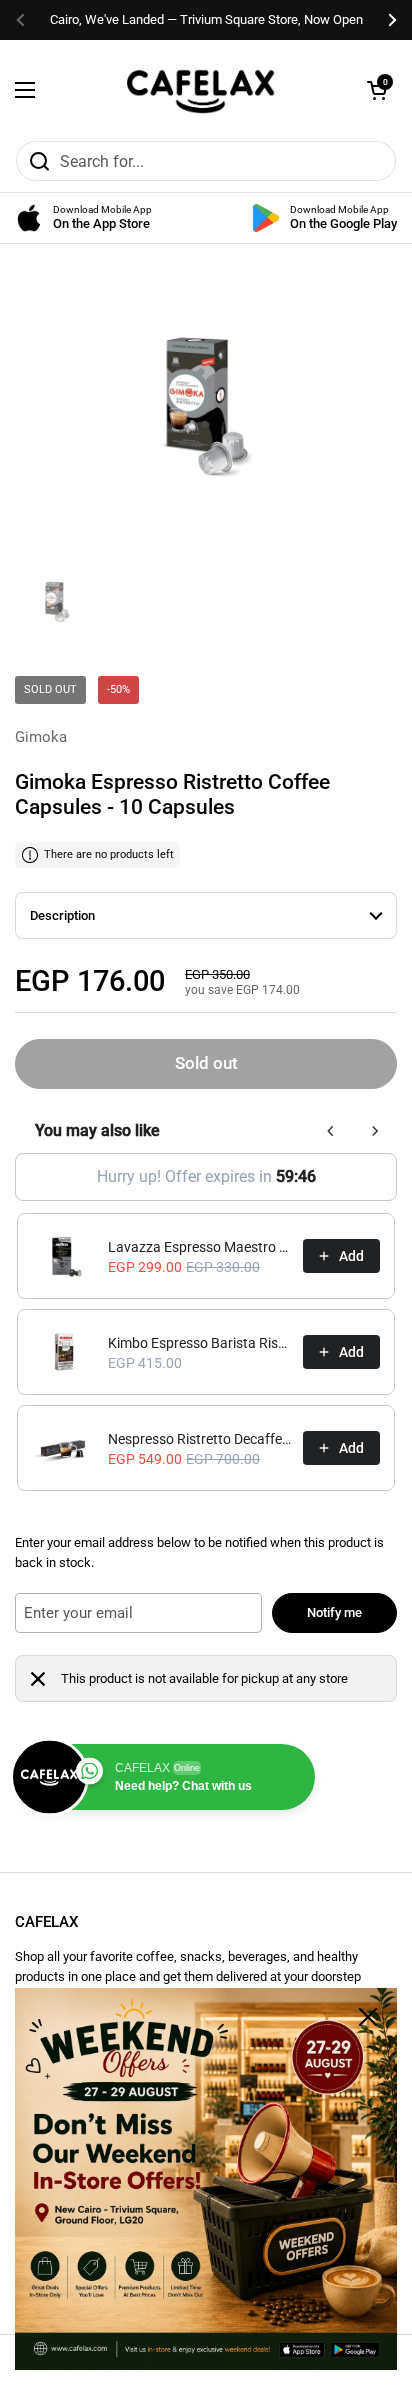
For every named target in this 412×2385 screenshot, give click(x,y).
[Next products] (375, 1131)
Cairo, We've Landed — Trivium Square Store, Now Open (206, 19)
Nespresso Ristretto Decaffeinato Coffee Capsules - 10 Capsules (199, 1439)
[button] (377, 90)
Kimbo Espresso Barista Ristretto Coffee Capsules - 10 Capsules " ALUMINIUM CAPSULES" (199, 1343)
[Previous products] (331, 1131)
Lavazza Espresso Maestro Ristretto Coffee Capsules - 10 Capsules (199, 1247)
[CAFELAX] (201, 90)
